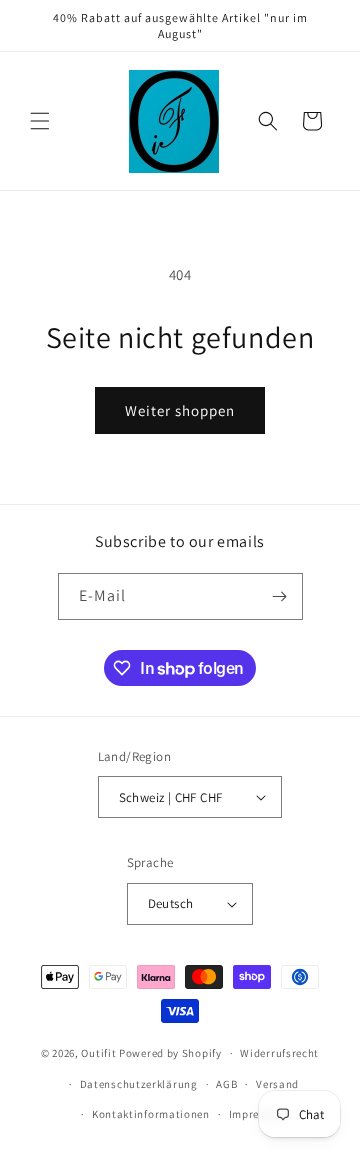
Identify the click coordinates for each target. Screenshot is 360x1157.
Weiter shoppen (180, 410)
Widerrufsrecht (279, 1053)
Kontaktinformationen (151, 1114)
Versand (277, 1084)
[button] (40, 121)
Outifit (100, 1053)
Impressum (258, 1114)
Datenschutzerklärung (139, 1084)
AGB (226, 1084)
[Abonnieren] (280, 596)
